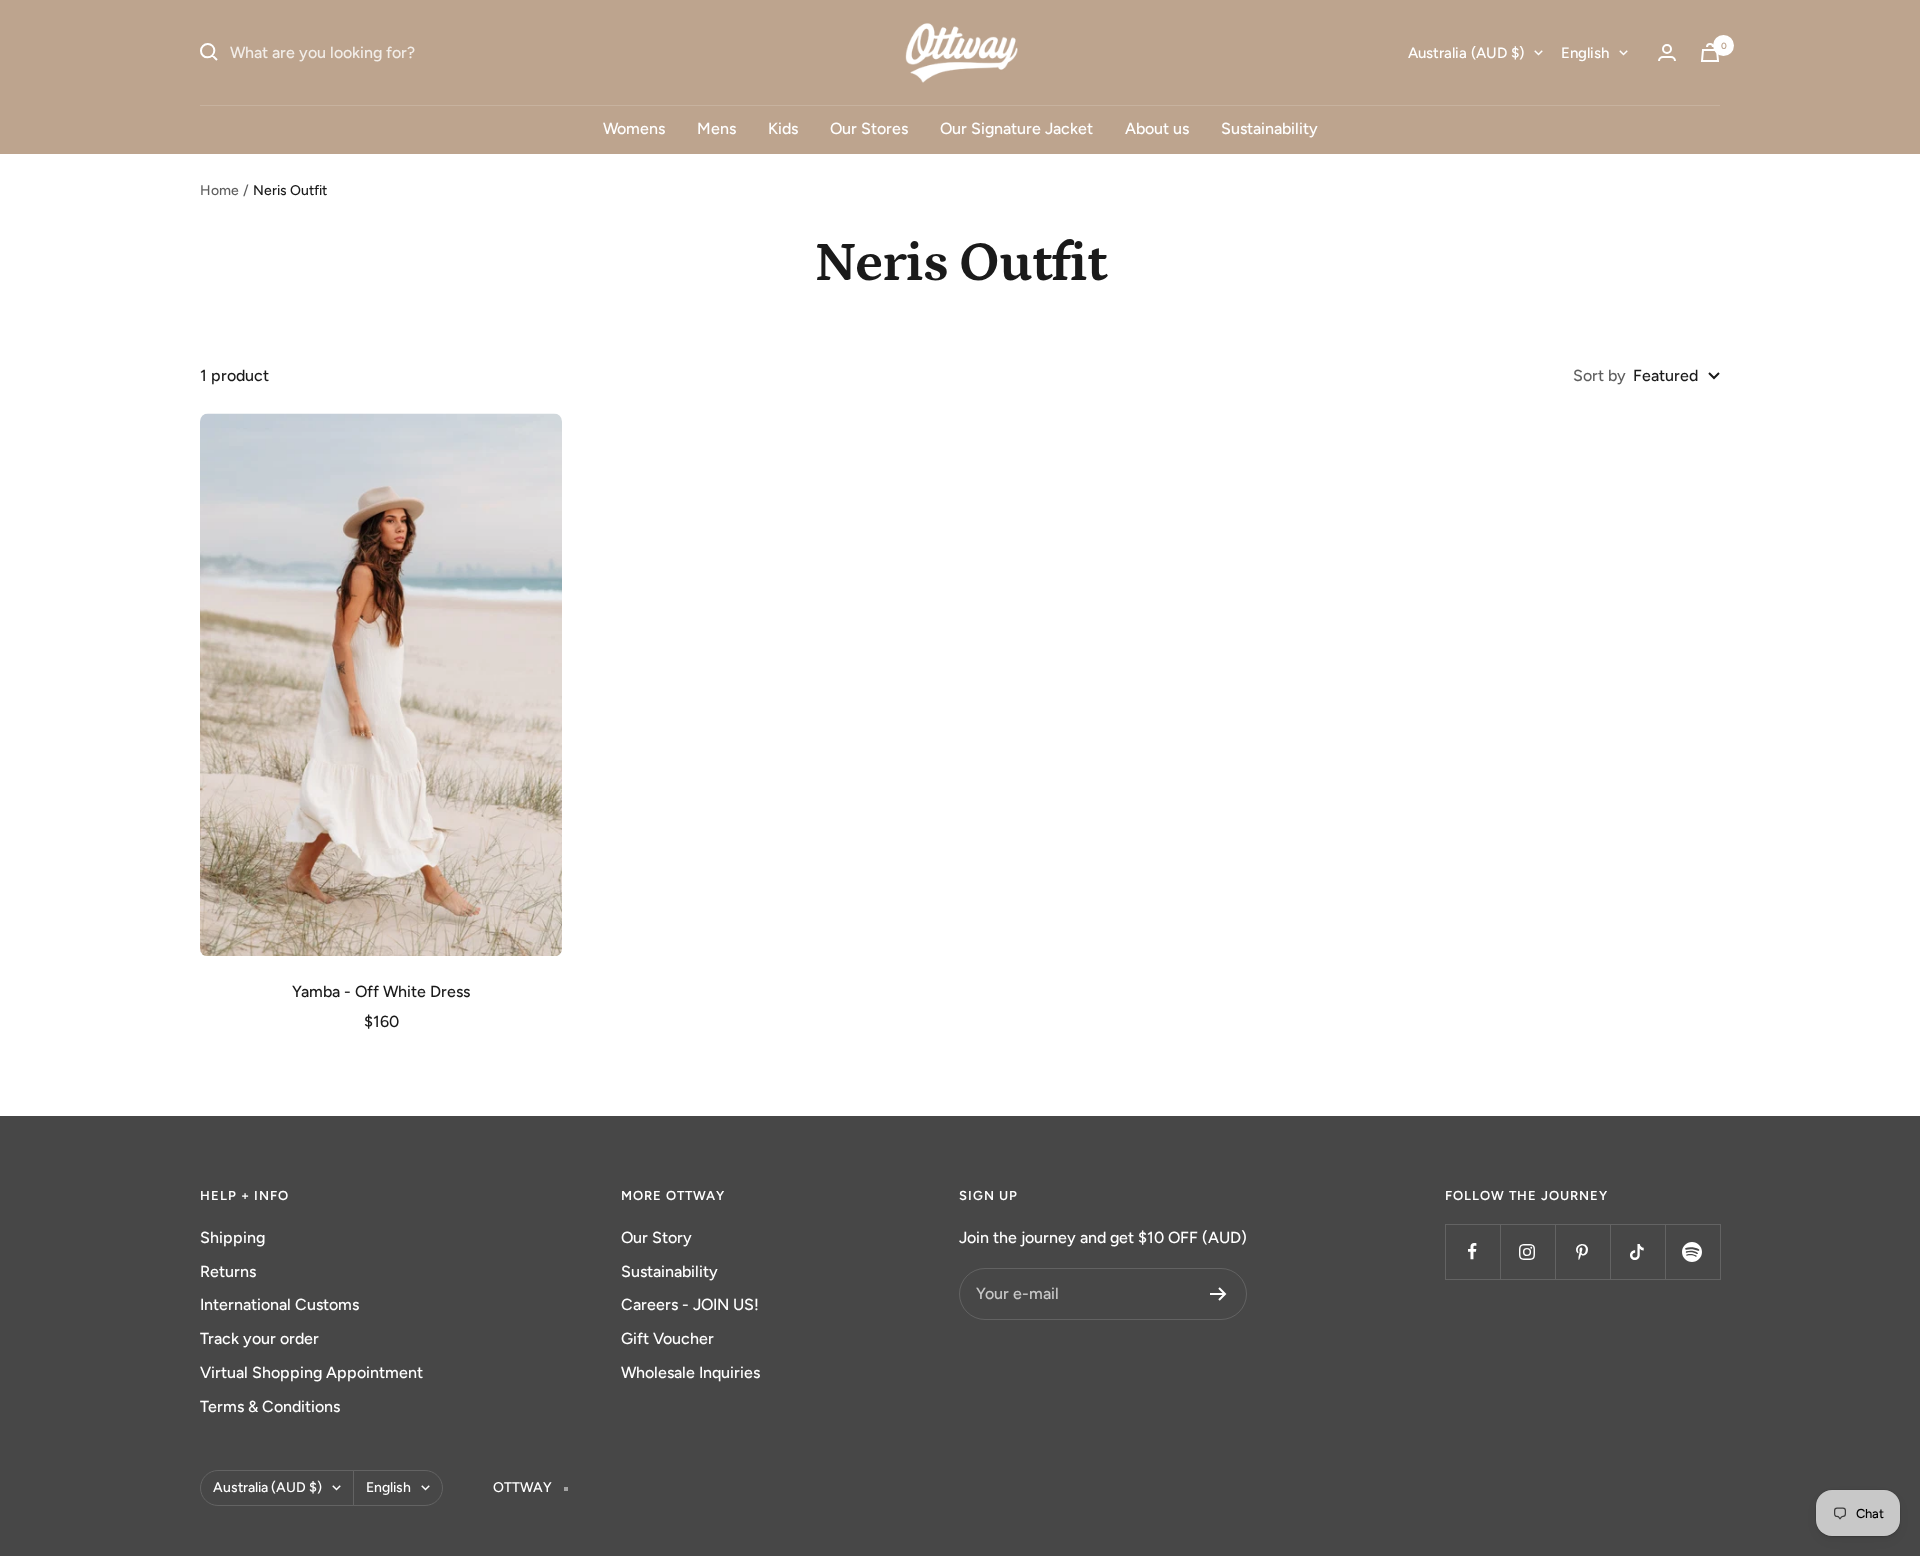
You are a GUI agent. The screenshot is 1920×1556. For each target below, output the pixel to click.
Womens (634, 128)
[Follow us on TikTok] (1637, 1251)
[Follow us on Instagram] (1527, 1251)
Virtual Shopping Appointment (311, 1372)
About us (1157, 128)
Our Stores (869, 128)
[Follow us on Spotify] (1692, 1251)
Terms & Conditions (270, 1406)
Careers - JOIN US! (690, 1304)
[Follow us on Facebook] (1472, 1251)
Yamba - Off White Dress (381, 991)
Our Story (656, 1237)
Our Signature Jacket (1016, 128)
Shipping (232, 1237)
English (1585, 53)
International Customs (279, 1304)
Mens (716, 128)
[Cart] (1710, 52)
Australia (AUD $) (1466, 53)
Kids (783, 128)
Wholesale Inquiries (690, 1372)
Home (219, 190)
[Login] (1667, 52)
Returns (228, 1271)
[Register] (1218, 1294)
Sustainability (1269, 128)
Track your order (259, 1338)
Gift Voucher (667, 1338)
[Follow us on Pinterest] (1582, 1251)
